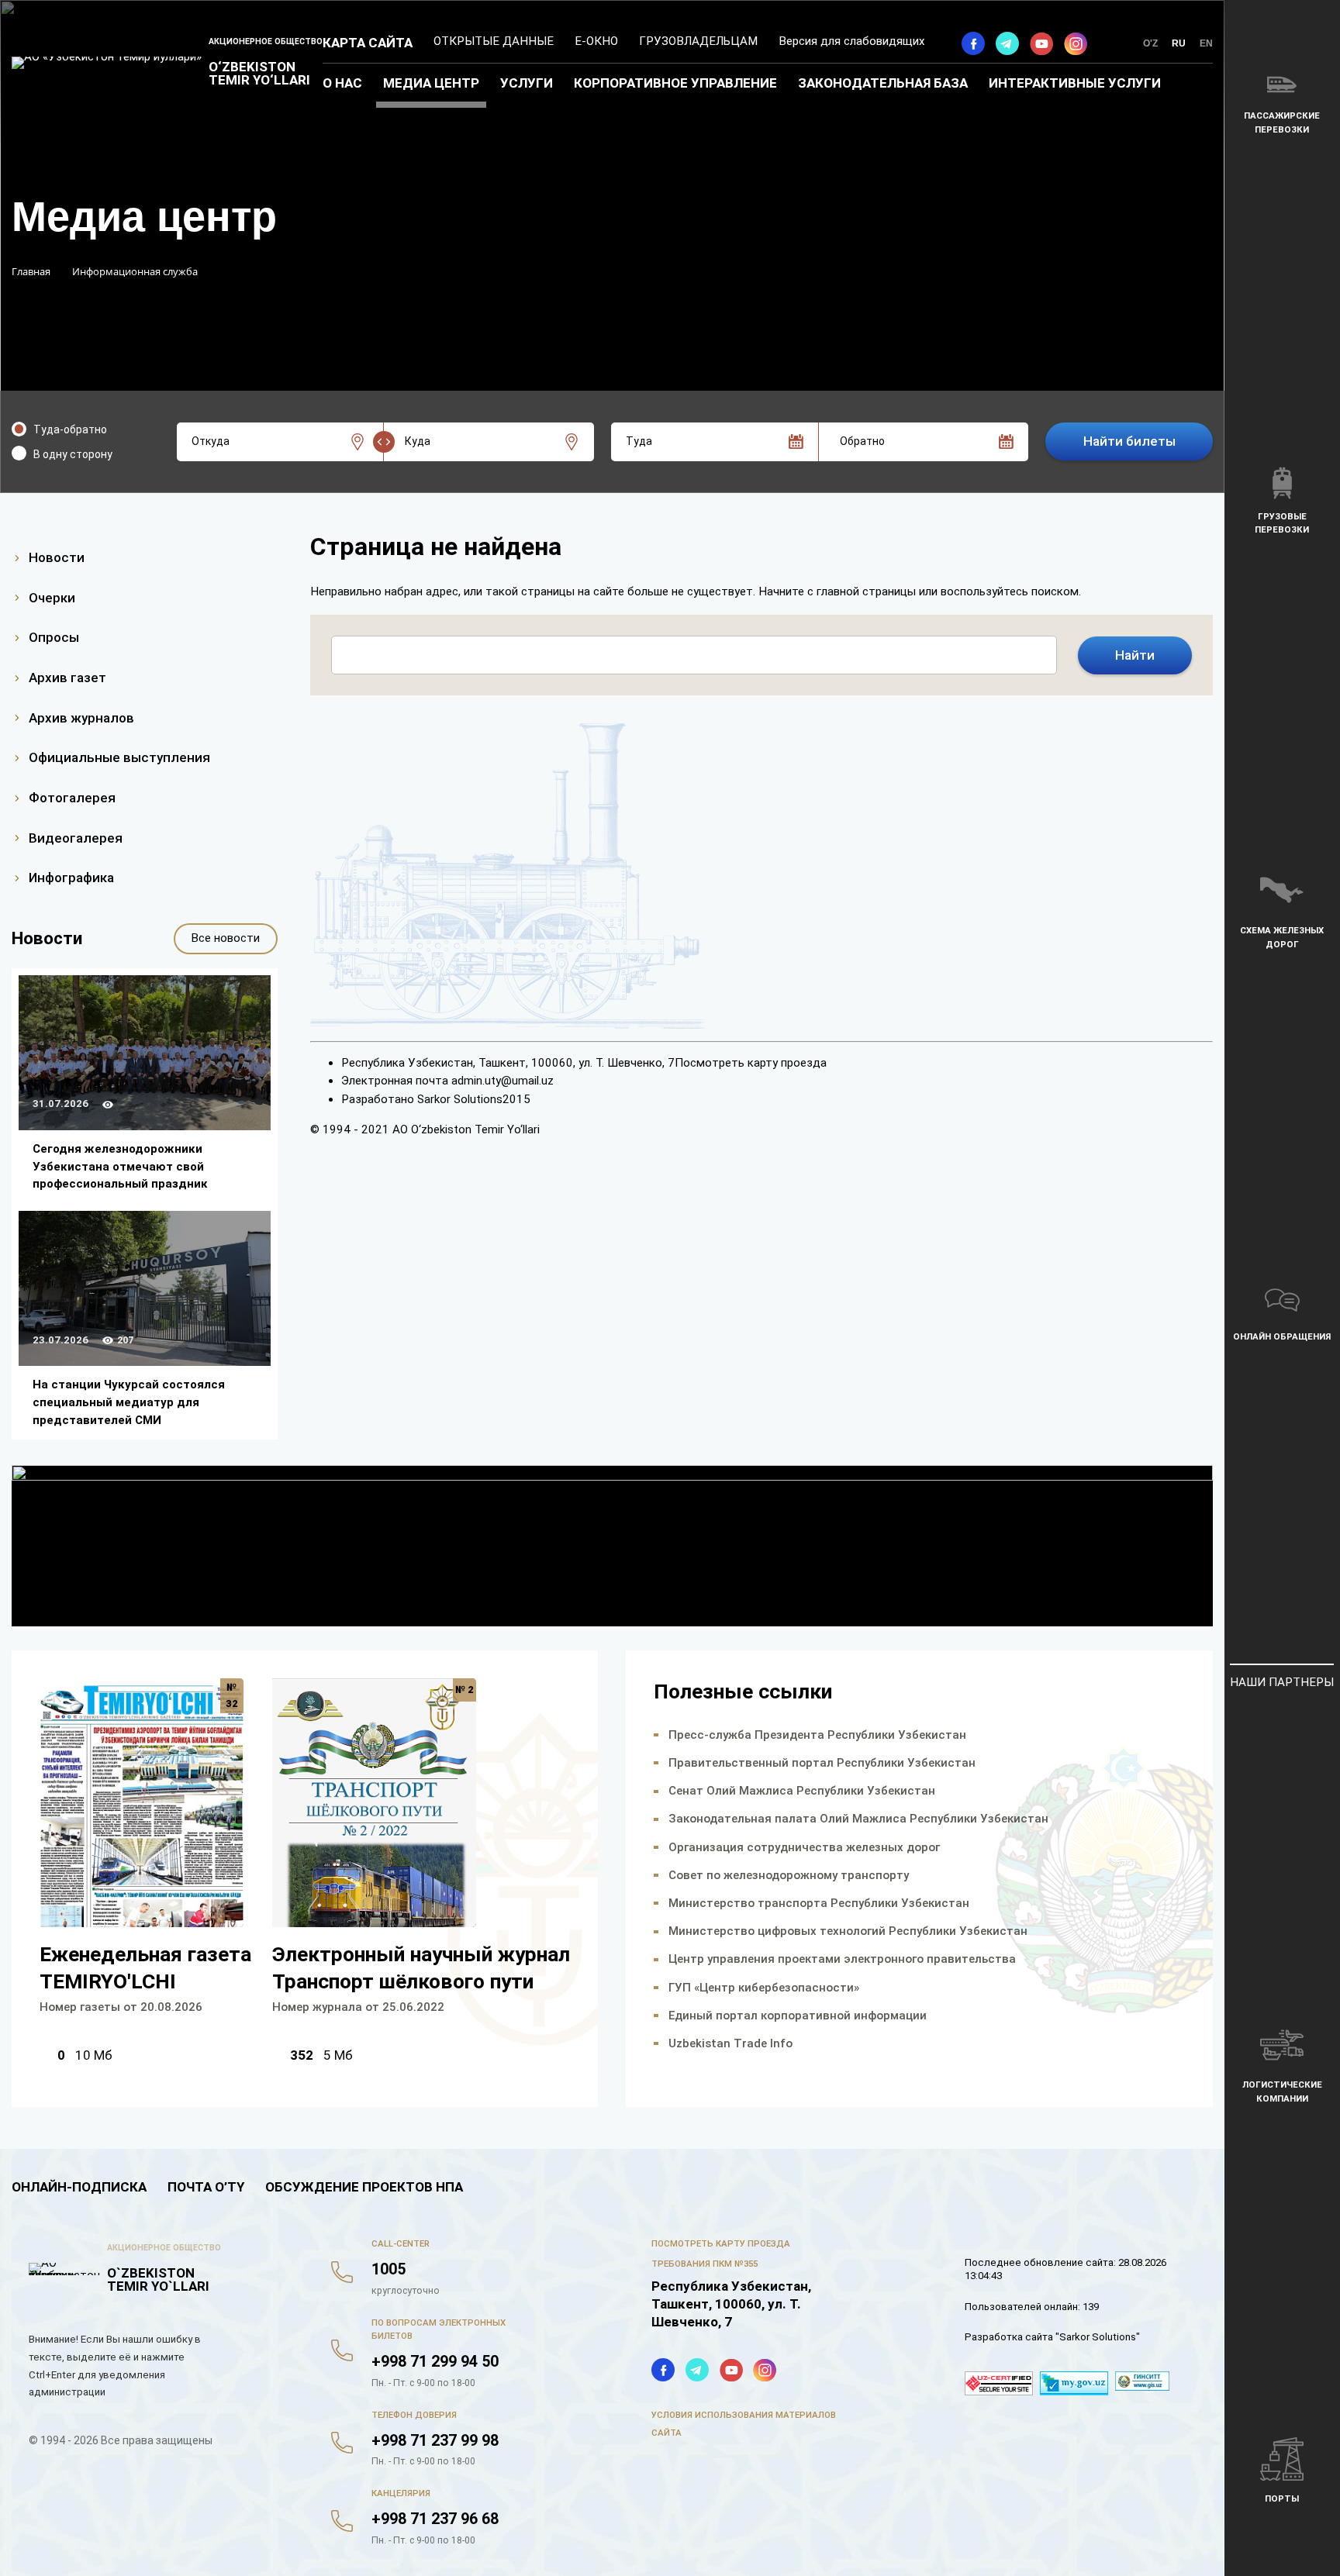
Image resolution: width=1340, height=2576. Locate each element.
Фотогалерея (72, 798)
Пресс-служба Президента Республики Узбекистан (817, 1735)
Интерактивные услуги (1075, 83)
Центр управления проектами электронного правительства (842, 1959)
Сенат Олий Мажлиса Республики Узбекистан (802, 1791)
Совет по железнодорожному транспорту (789, 1875)
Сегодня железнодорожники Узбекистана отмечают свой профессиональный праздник (120, 1166)
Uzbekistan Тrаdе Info (730, 2043)
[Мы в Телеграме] (1007, 43)
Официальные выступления (119, 757)
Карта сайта (368, 43)
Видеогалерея (76, 838)
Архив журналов (81, 718)
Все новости (225, 938)
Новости (57, 557)
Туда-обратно (70, 429)
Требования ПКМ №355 (705, 2264)
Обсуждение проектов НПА (364, 2187)
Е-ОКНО (596, 41)
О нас (342, 83)
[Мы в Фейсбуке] (973, 43)
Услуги (527, 83)
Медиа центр (431, 83)
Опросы (54, 637)
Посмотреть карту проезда (751, 1063)
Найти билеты (1129, 441)
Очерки (52, 598)
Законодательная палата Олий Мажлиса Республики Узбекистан (858, 1819)
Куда (418, 441)
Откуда (211, 441)
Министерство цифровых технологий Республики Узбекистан (848, 1931)
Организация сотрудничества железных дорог (804, 1847)
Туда (639, 441)
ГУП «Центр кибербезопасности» (764, 1988)
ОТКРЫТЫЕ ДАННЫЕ (494, 41)
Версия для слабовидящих (852, 41)
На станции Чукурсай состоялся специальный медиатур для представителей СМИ (129, 1402)
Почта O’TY (206, 2187)
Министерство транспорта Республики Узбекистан (819, 1903)
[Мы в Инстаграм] (1076, 43)
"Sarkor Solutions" (1098, 2337)
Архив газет (67, 678)
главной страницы (866, 591)
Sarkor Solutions (460, 1099)
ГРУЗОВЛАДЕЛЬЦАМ (698, 41)
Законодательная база (883, 83)
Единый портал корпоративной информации (798, 2016)
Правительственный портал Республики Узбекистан (822, 1763)
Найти (1135, 655)
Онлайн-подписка (79, 2187)
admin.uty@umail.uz (502, 1081)
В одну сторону (73, 454)
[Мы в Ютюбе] (1041, 43)
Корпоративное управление (675, 83)
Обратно (862, 441)
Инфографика (71, 878)
